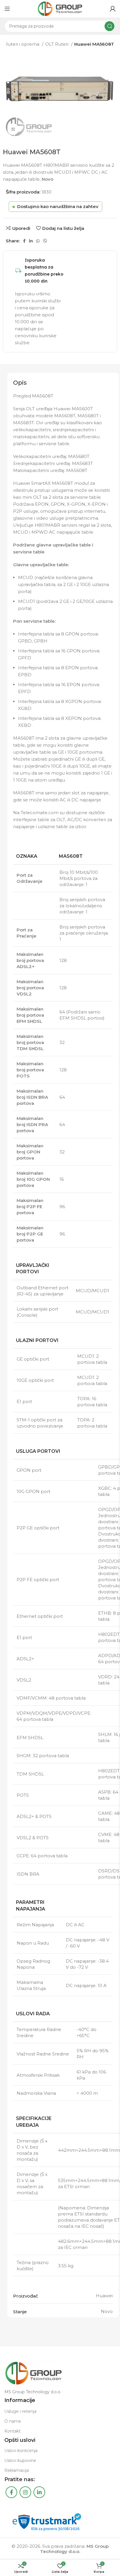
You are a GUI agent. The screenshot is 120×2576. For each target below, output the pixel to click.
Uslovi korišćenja (21, 2451)
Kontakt (13, 2431)
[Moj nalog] (113, 9)
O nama (13, 2421)
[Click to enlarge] (13, 129)
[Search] (110, 26)
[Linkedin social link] (31, 241)
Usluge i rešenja (20, 2411)
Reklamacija (17, 2470)
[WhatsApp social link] (38, 241)
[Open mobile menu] (7, 9)
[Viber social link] (45, 241)
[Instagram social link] (25, 2492)
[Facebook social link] (24, 241)
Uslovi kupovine (20, 2460)
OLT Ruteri (57, 44)
